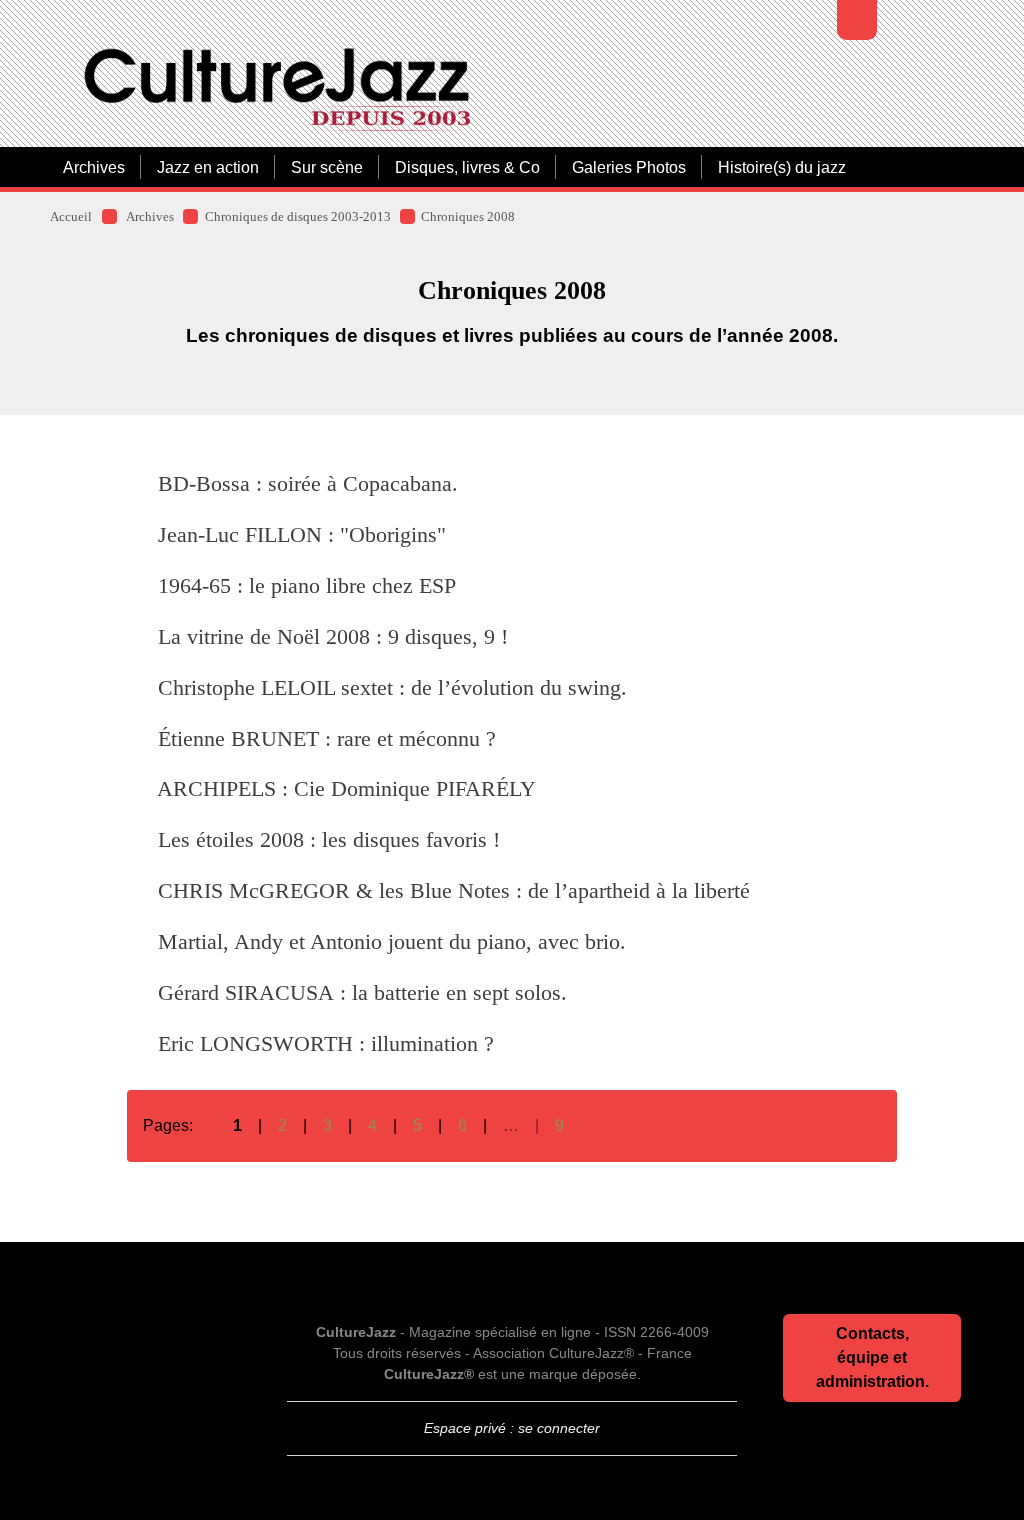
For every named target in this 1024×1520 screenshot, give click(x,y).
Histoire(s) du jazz (782, 167)
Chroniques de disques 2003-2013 (298, 217)
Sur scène (327, 167)
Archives (94, 167)
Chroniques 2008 (468, 217)
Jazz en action (208, 167)
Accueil (71, 217)
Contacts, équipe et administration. (872, 1357)
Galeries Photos (629, 167)
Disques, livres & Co (467, 167)
